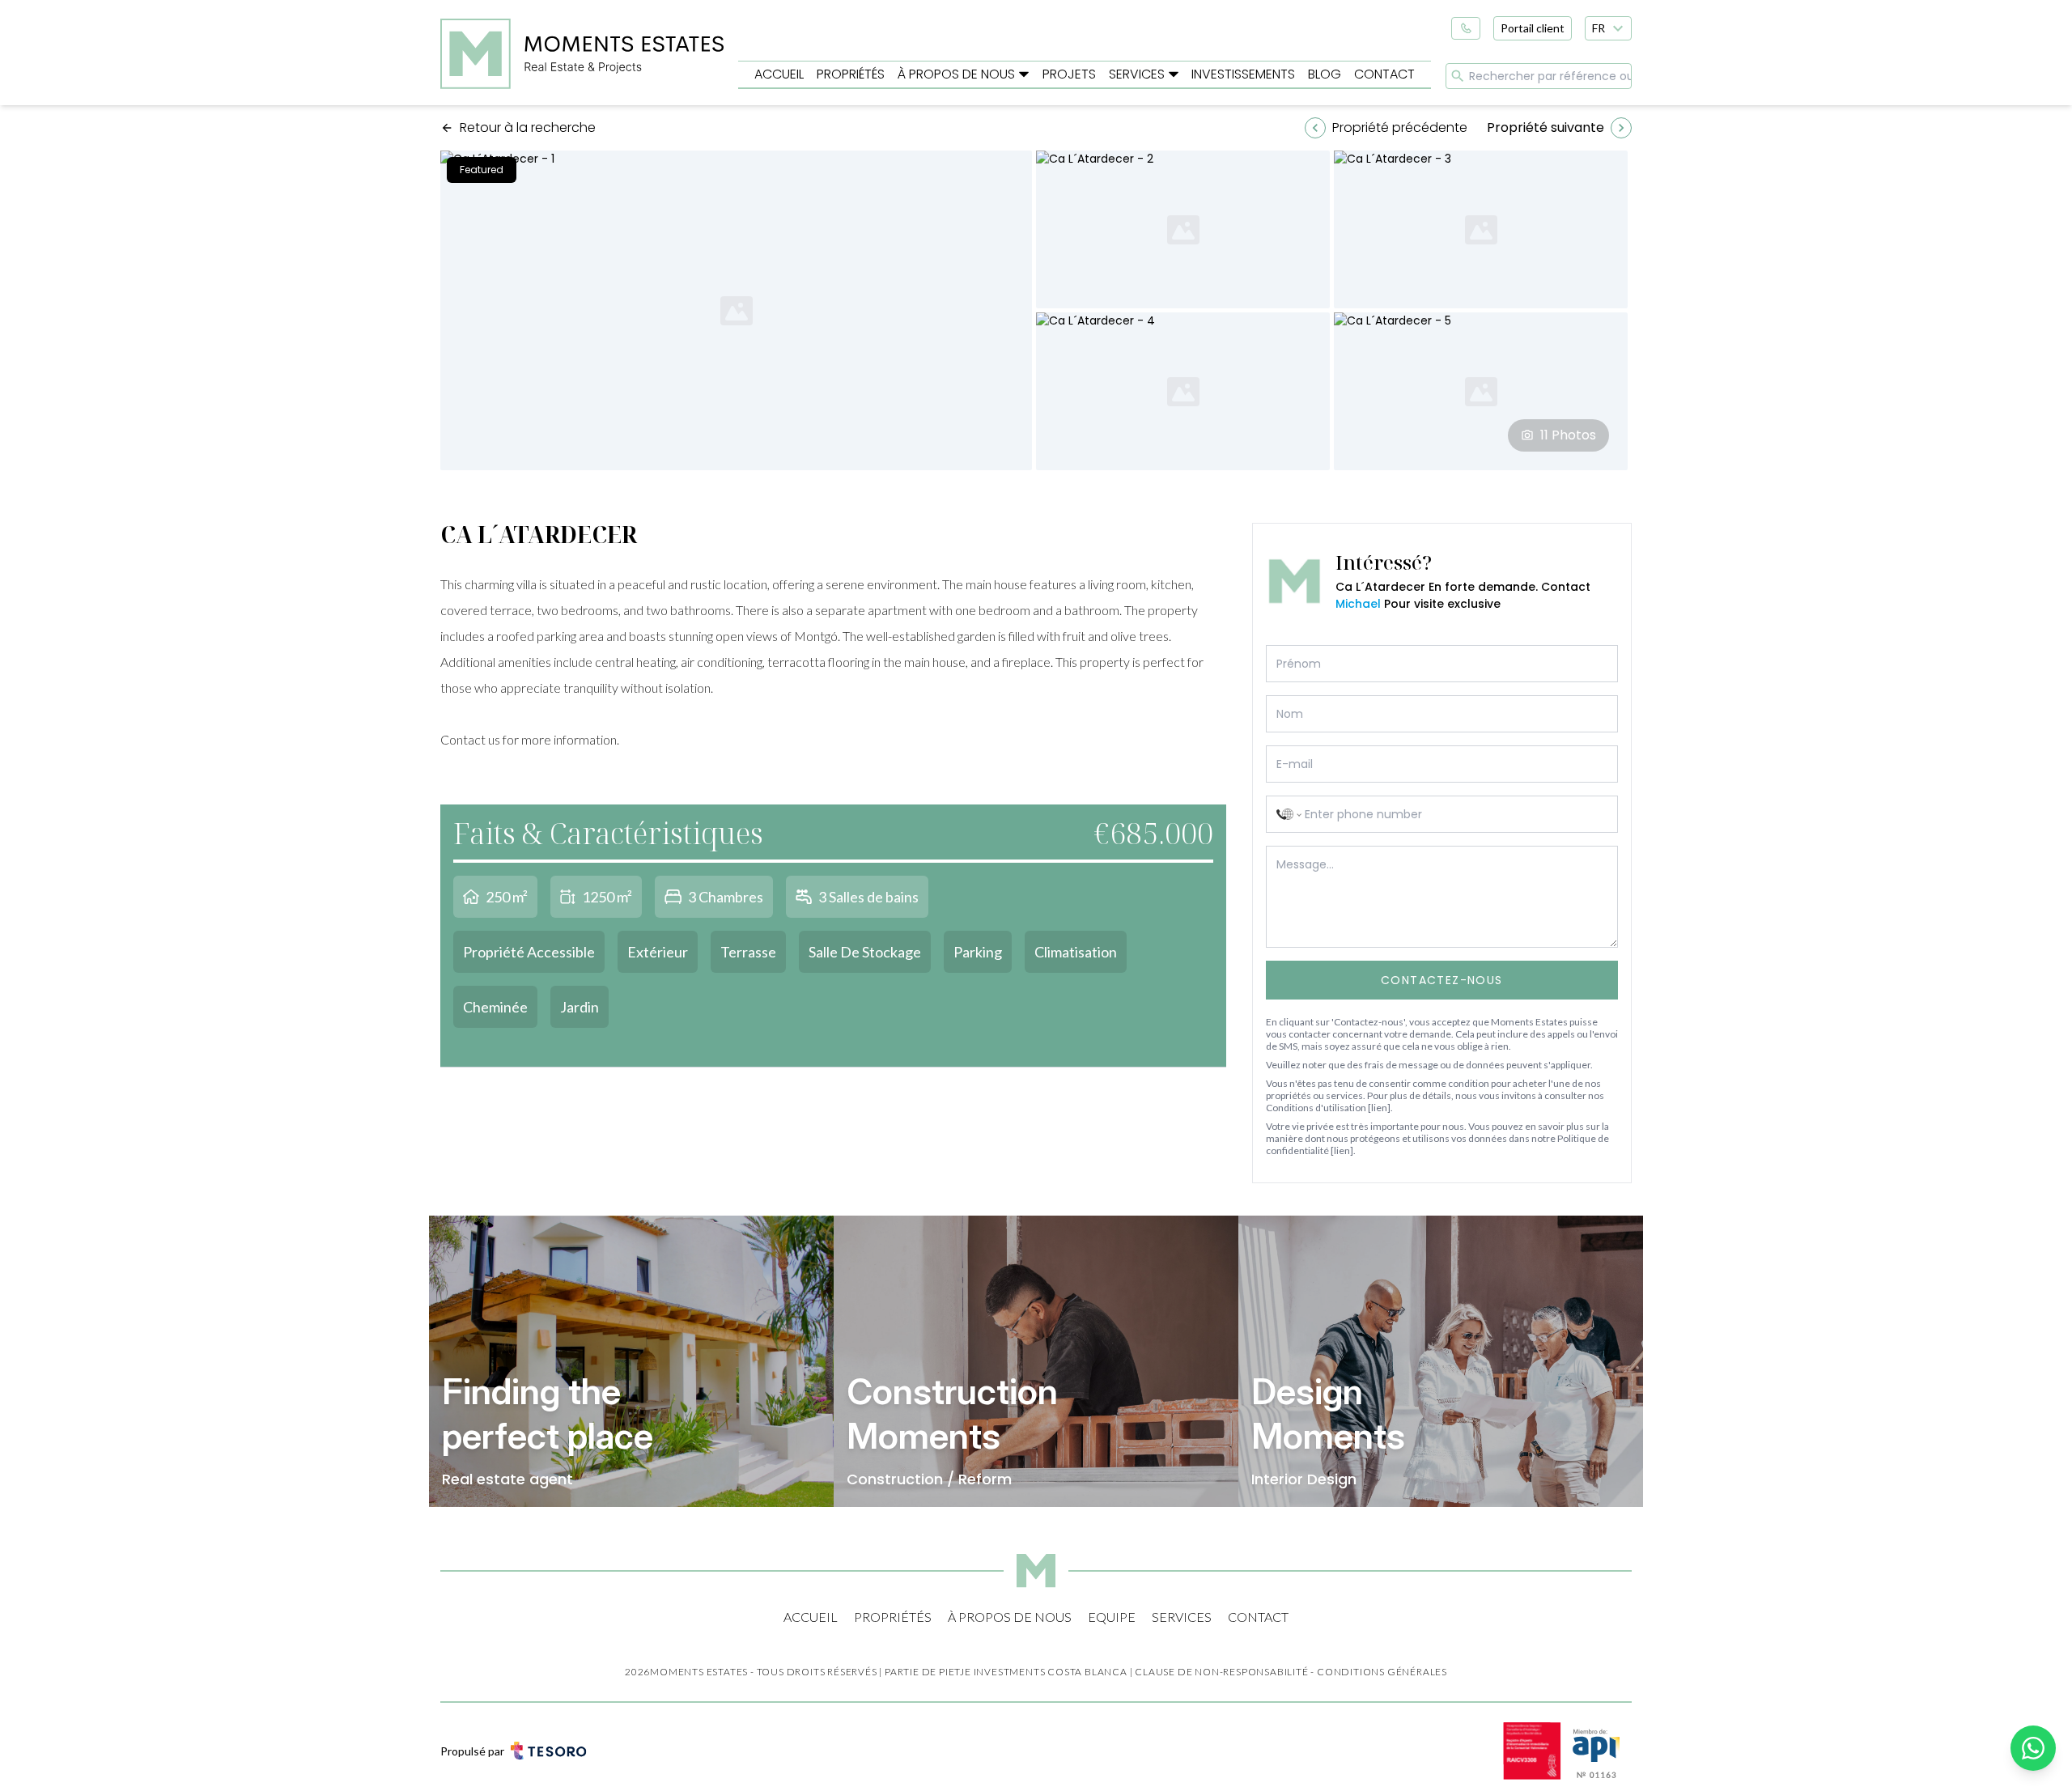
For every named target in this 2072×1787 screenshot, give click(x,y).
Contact (1384, 74)
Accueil (779, 74)
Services (1137, 74)
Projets (1069, 74)
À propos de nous (956, 74)
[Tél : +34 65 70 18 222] (1466, 28)
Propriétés (851, 74)
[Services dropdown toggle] (1174, 74)
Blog (1325, 74)
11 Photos (1568, 435)
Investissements (1243, 74)
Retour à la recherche (528, 127)
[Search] (1458, 76)
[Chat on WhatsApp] (2033, 1748)
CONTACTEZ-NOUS (1442, 980)
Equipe (1112, 1617)
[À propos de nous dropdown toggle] (1024, 74)
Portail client (1533, 28)
